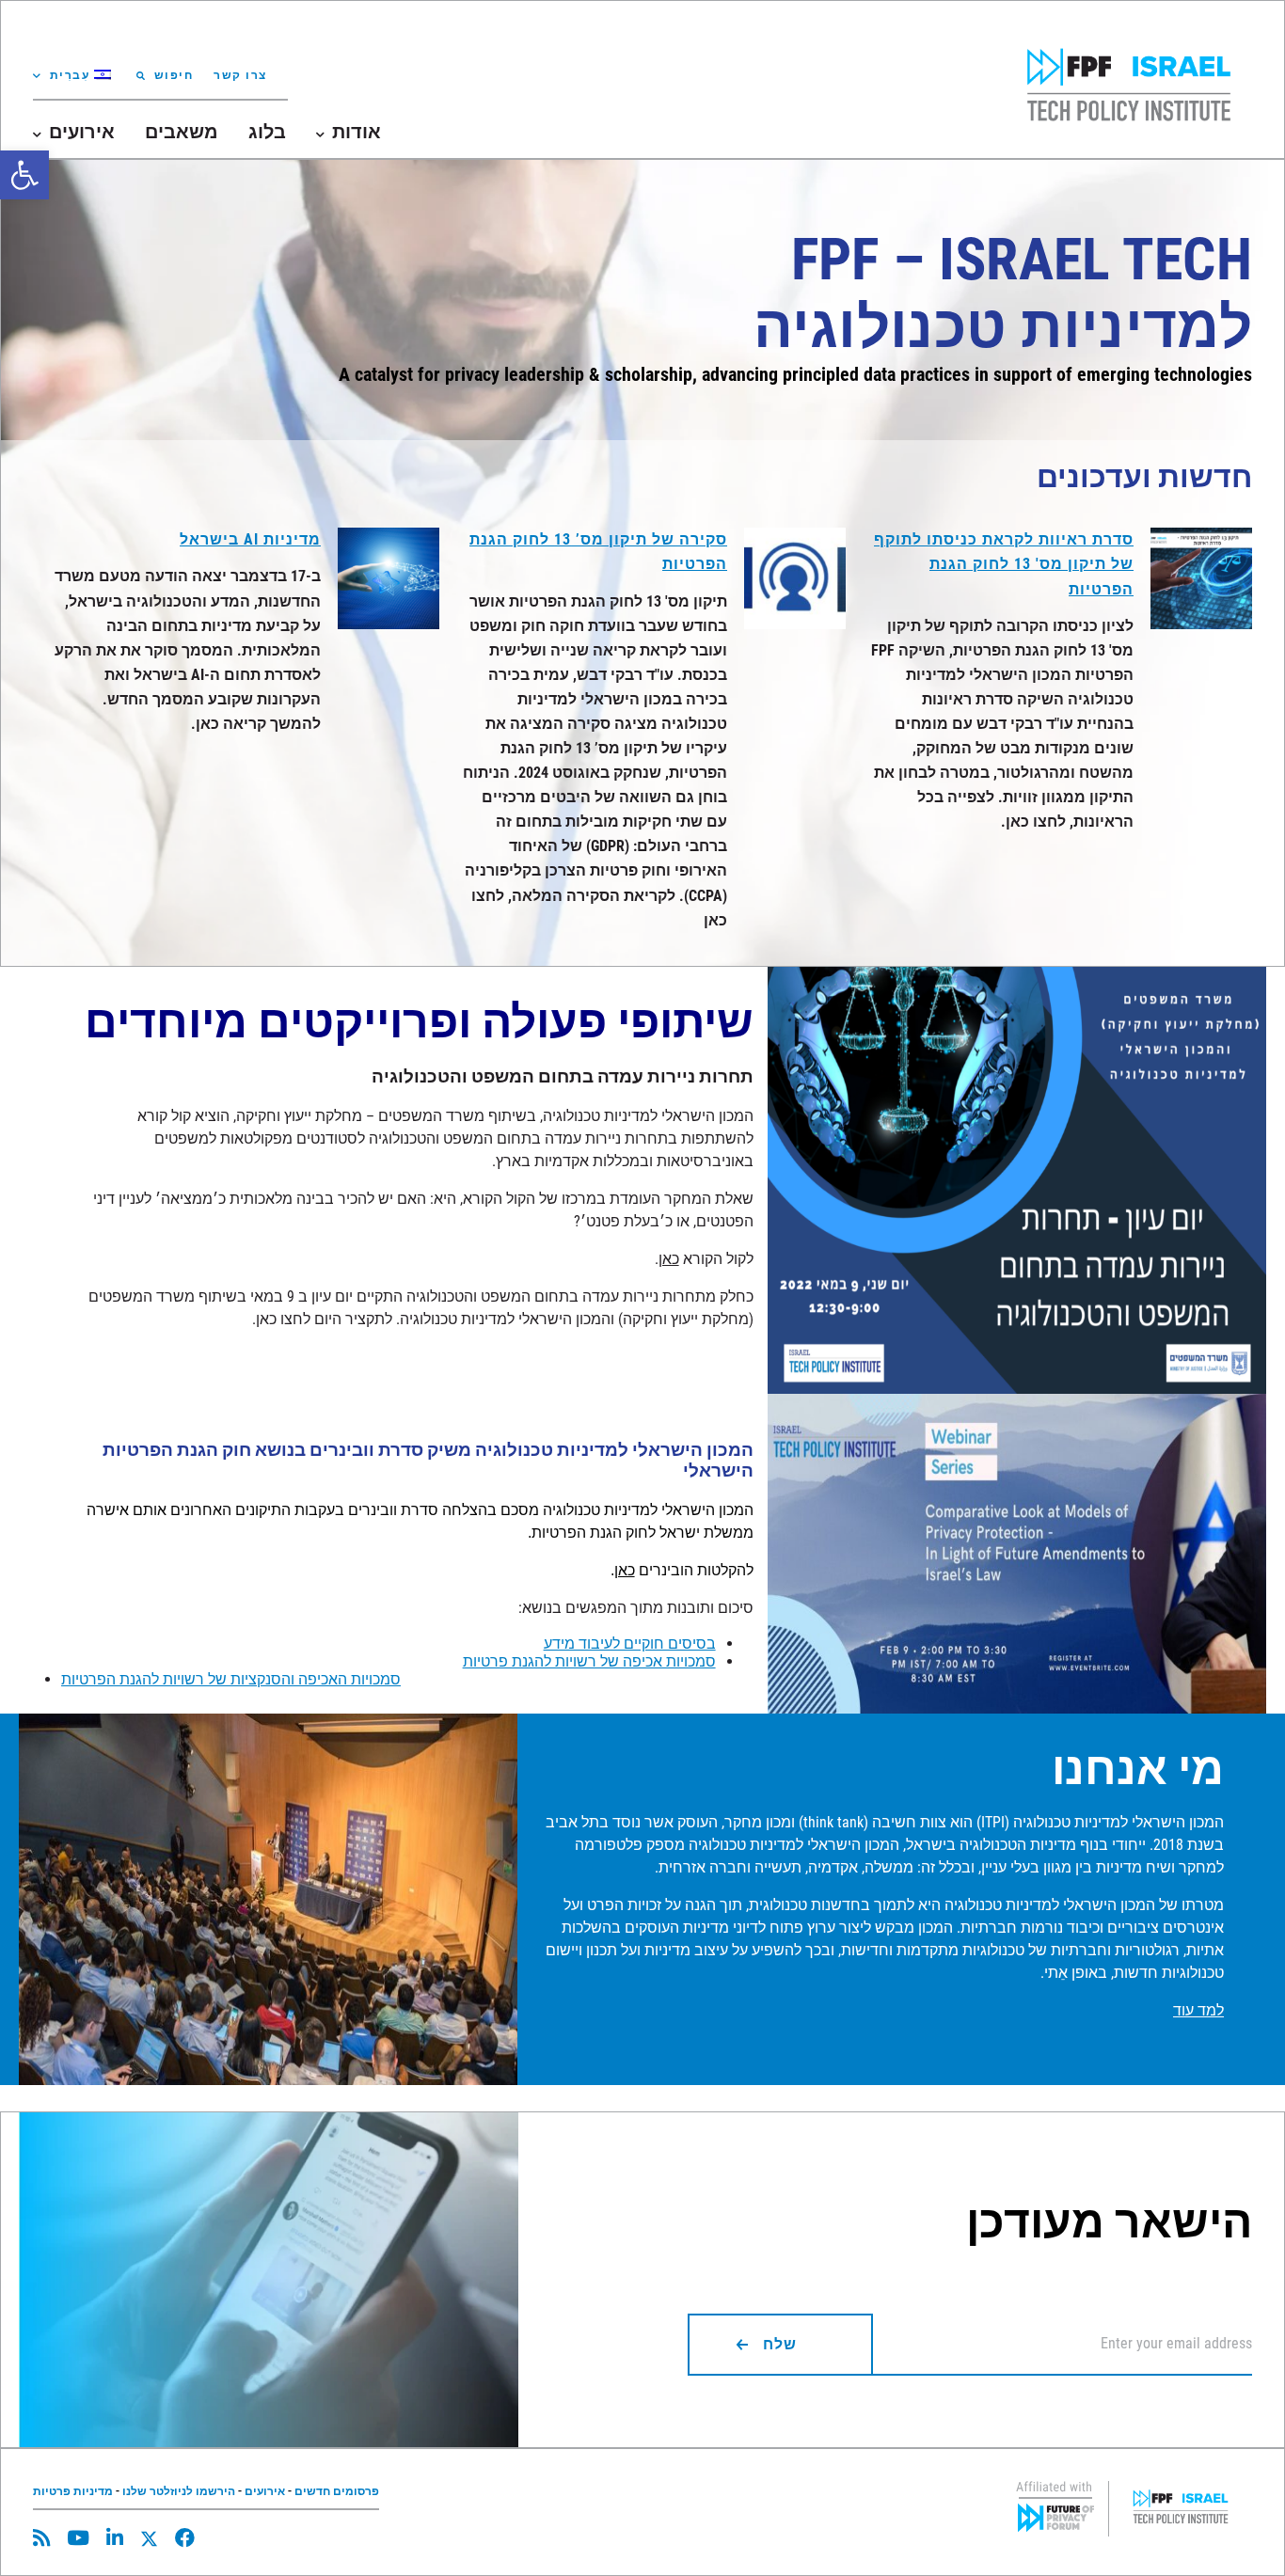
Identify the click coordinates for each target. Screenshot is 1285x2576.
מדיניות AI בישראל (250, 539)
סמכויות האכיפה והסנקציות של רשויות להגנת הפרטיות (231, 1679)
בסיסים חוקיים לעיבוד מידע (630, 1644)
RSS (41, 2538)
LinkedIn (115, 2538)
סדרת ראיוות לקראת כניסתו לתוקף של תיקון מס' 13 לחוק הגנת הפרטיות (1004, 564)
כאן (669, 1259)
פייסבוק (185, 2538)
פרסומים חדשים (337, 2491)
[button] (24, 175)
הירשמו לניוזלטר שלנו (179, 2491)
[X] (149, 2539)
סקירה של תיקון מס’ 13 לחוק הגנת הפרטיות (598, 552)
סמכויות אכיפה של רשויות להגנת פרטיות (589, 1661)
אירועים (265, 2491)
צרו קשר (240, 75)
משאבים (182, 132)
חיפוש (174, 75)
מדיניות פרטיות (73, 2491)
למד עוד (1198, 2010)
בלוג (267, 132)
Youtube (78, 2538)
